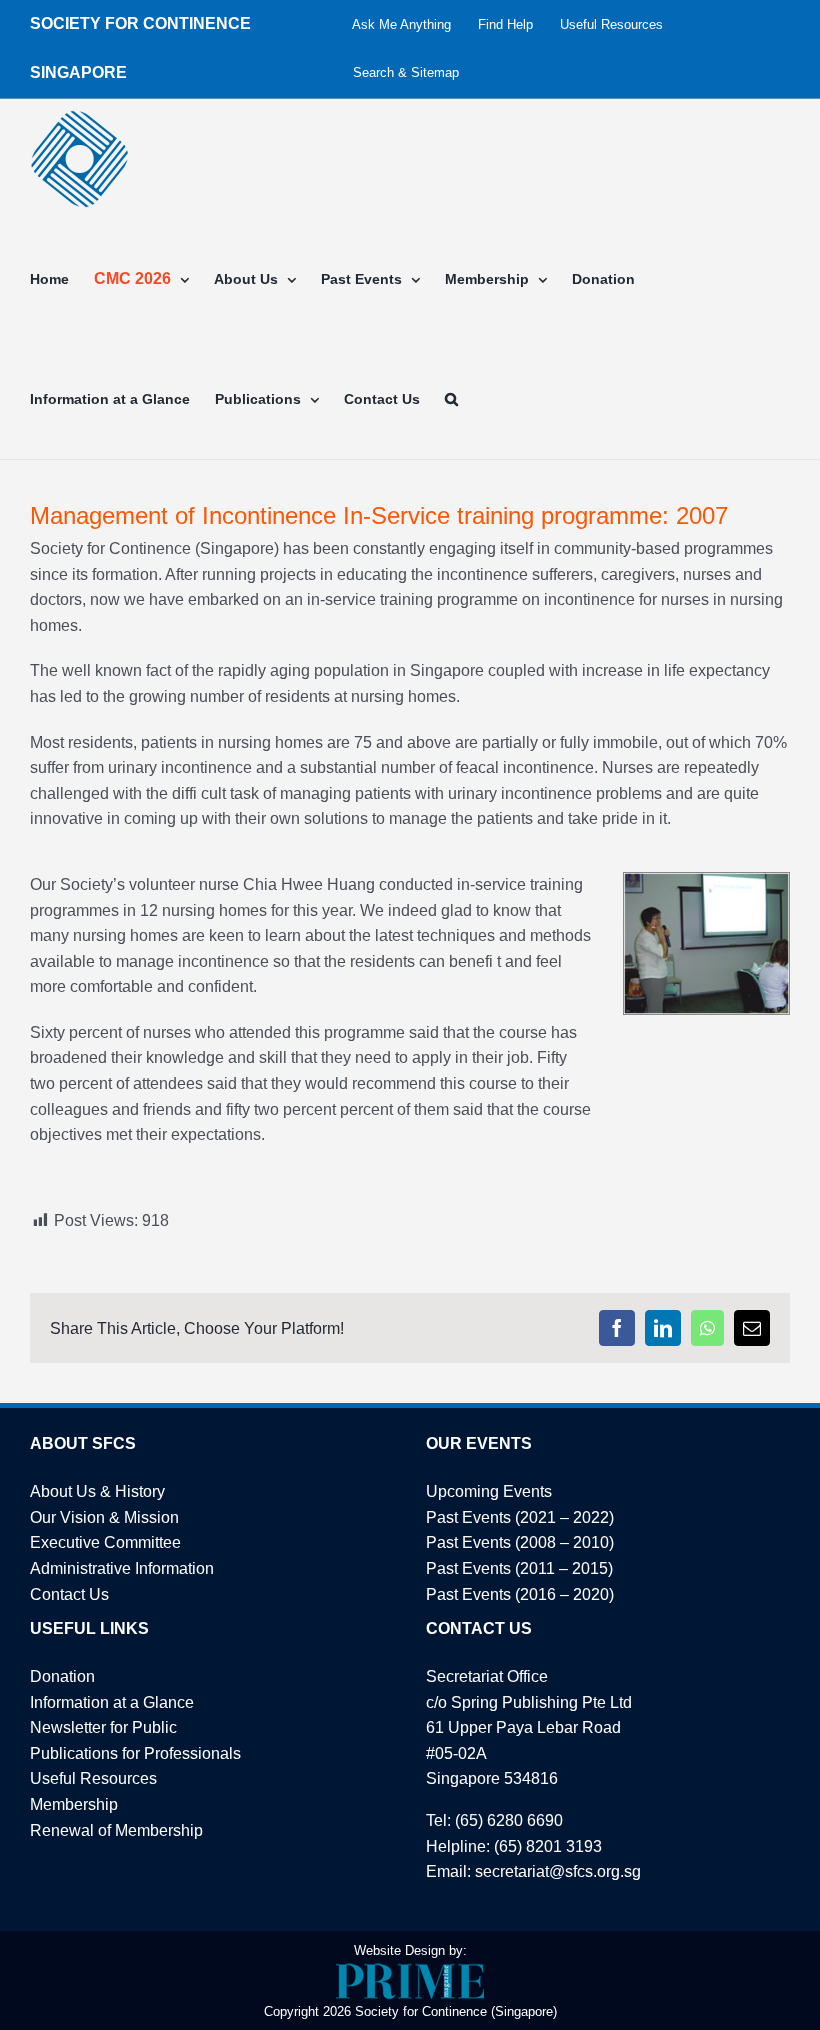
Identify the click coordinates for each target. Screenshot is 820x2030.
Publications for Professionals (135, 1753)
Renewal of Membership (116, 1830)
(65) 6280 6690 (509, 1820)
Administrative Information (122, 1568)
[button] (451, 399)
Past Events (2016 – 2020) (520, 1594)
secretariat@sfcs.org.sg (558, 1871)
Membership (74, 1804)
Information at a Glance (112, 1702)
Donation (62, 1676)
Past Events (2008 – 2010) (520, 1542)
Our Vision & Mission (104, 1517)
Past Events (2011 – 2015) (519, 1568)
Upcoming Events (489, 1491)
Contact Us (69, 1594)
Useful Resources (93, 1778)
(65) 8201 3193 (548, 1846)
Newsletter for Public (103, 1727)
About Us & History (97, 1491)
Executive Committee (105, 1542)
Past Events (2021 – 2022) (520, 1517)
